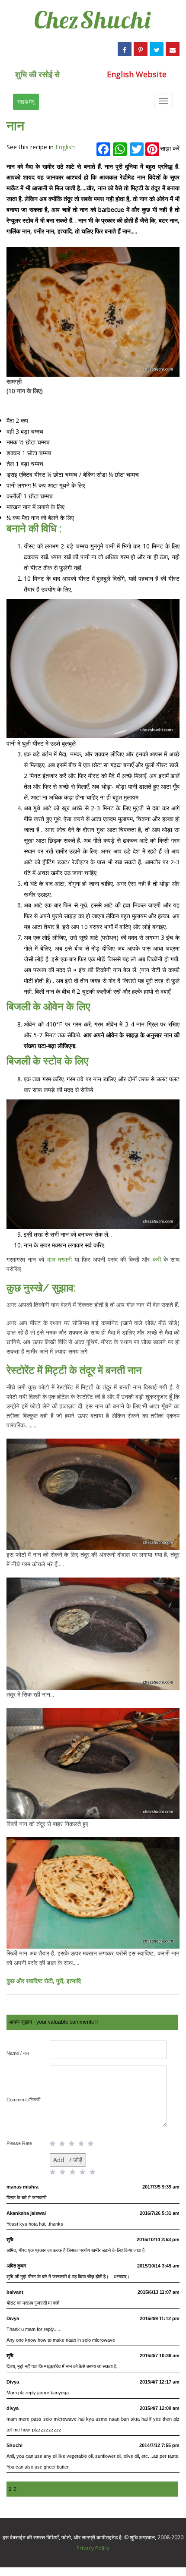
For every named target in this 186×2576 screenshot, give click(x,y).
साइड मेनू (26, 102)
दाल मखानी (59, 1259)
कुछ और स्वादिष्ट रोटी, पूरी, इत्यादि (44, 1981)
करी (157, 1259)
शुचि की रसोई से (37, 74)
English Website (137, 74)
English (65, 147)
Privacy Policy (93, 2548)
